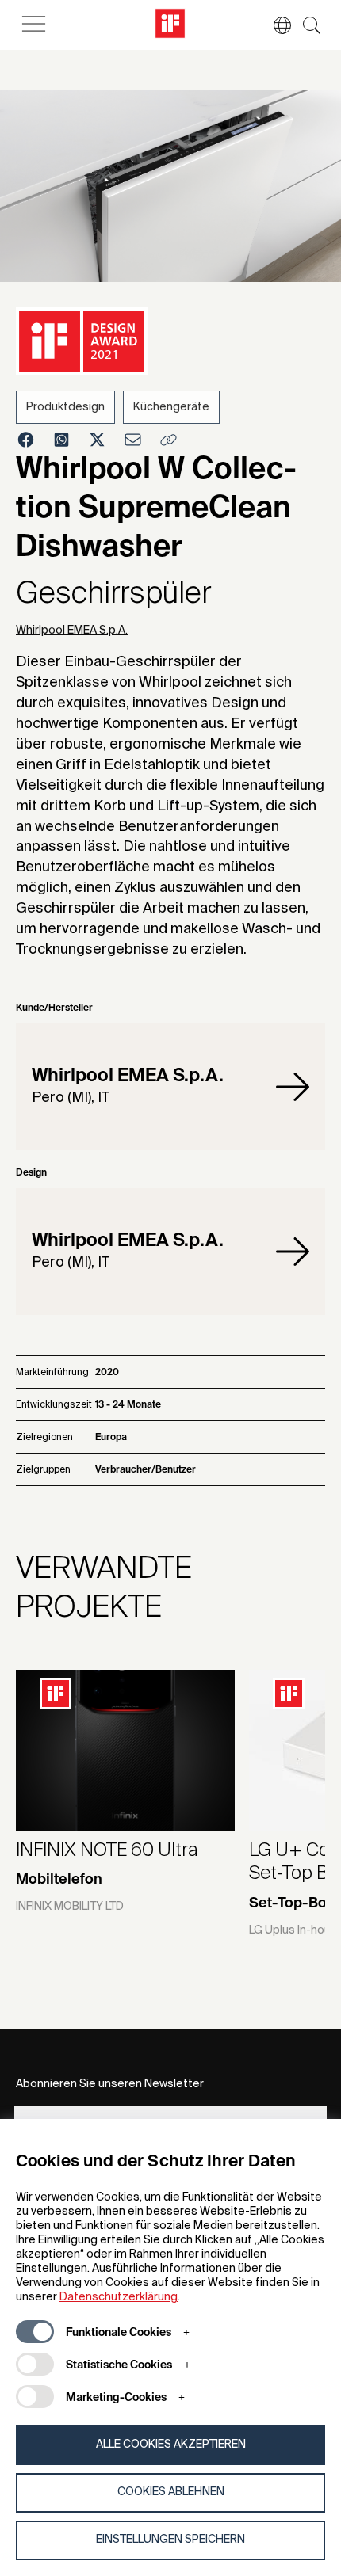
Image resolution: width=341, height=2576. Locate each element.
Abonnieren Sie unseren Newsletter (110, 2084)
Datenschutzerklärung (119, 2297)
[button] (274, 25)
